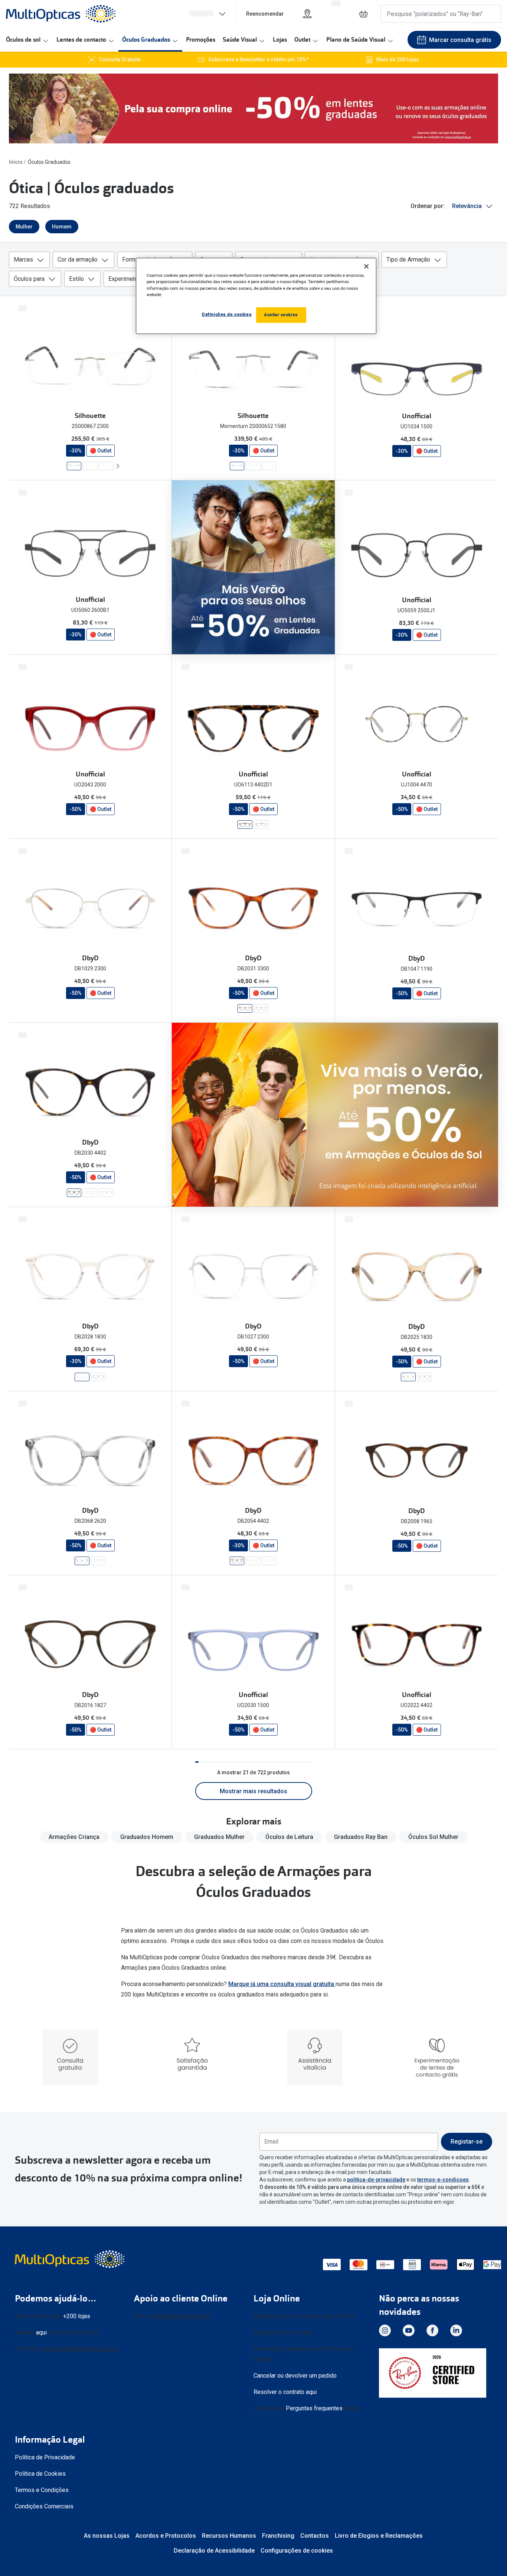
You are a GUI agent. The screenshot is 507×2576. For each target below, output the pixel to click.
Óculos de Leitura (289, 1837)
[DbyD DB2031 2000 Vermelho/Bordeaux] (261, 1008)
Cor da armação (78, 259)
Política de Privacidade (45, 2457)
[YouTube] (409, 2330)
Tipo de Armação (408, 259)
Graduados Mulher (219, 1837)
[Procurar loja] (307, 14)
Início (16, 162)
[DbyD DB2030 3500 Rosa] (90, 1193)
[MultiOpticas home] (71, 2259)
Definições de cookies (227, 314)
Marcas (23, 259)
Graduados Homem (147, 1837)
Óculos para (29, 279)
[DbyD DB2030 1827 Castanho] (106, 1193)
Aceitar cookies (281, 315)
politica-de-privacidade (376, 2180)
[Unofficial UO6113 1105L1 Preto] (261, 825)
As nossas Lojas (107, 2536)
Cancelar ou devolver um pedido (295, 2376)
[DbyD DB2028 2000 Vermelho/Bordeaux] (98, 1377)
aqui (41, 2332)
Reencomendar (265, 14)
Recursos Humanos (229, 2536)
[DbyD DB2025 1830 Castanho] (408, 1377)
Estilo (76, 279)
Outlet (302, 40)
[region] (256, 296)
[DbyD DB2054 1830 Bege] (253, 1561)
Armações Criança (74, 1837)
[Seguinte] (117, 466)
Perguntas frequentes (314, 2408)
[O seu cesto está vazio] (363, 14)
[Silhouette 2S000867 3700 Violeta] (90, 466)
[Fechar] (366, 266)
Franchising (278, 2536)
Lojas (280, 40)
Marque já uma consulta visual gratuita (282, 1984)
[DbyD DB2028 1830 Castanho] (82, 1377)
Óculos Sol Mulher (433, 1837)
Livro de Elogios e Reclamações (379, 2536)
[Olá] (207, 14)
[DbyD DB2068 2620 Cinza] (82, 1561)
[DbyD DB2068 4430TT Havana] (98, 1561)
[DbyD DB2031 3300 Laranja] (245, 1008)
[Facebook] (432, 2330)
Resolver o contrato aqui (285, 2392)
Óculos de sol (23, 40)
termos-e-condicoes (443, 2180)
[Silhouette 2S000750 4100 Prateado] (269, 466)
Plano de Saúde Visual (356, 40)
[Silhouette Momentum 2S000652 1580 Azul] (237, 466)
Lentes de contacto (81, 40)
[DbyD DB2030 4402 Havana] (74, 1193)
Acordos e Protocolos (166, 2536)
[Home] (61, 14)
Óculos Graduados (146, 40)
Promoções (201, 40)
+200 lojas (77, 2316)
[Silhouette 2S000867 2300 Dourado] (74, 466)
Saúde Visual (240, 40)
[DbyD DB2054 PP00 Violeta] (269, 1561)
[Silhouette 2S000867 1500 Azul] (106, 466)
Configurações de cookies (297, 2551)
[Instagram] (385, 2330)
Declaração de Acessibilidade (214, 2551)
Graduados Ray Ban (361, 1837)
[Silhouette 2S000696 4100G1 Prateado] (253, 466)
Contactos (315, 2536)
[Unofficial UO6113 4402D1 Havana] (245, 825)
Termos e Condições (42, 2490)
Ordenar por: (428, 206)
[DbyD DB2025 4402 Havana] (425, 1377)
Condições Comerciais (44, 2506)
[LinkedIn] (456, 2330)
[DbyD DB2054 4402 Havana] (237, 1561)
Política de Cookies (40, 2474)
